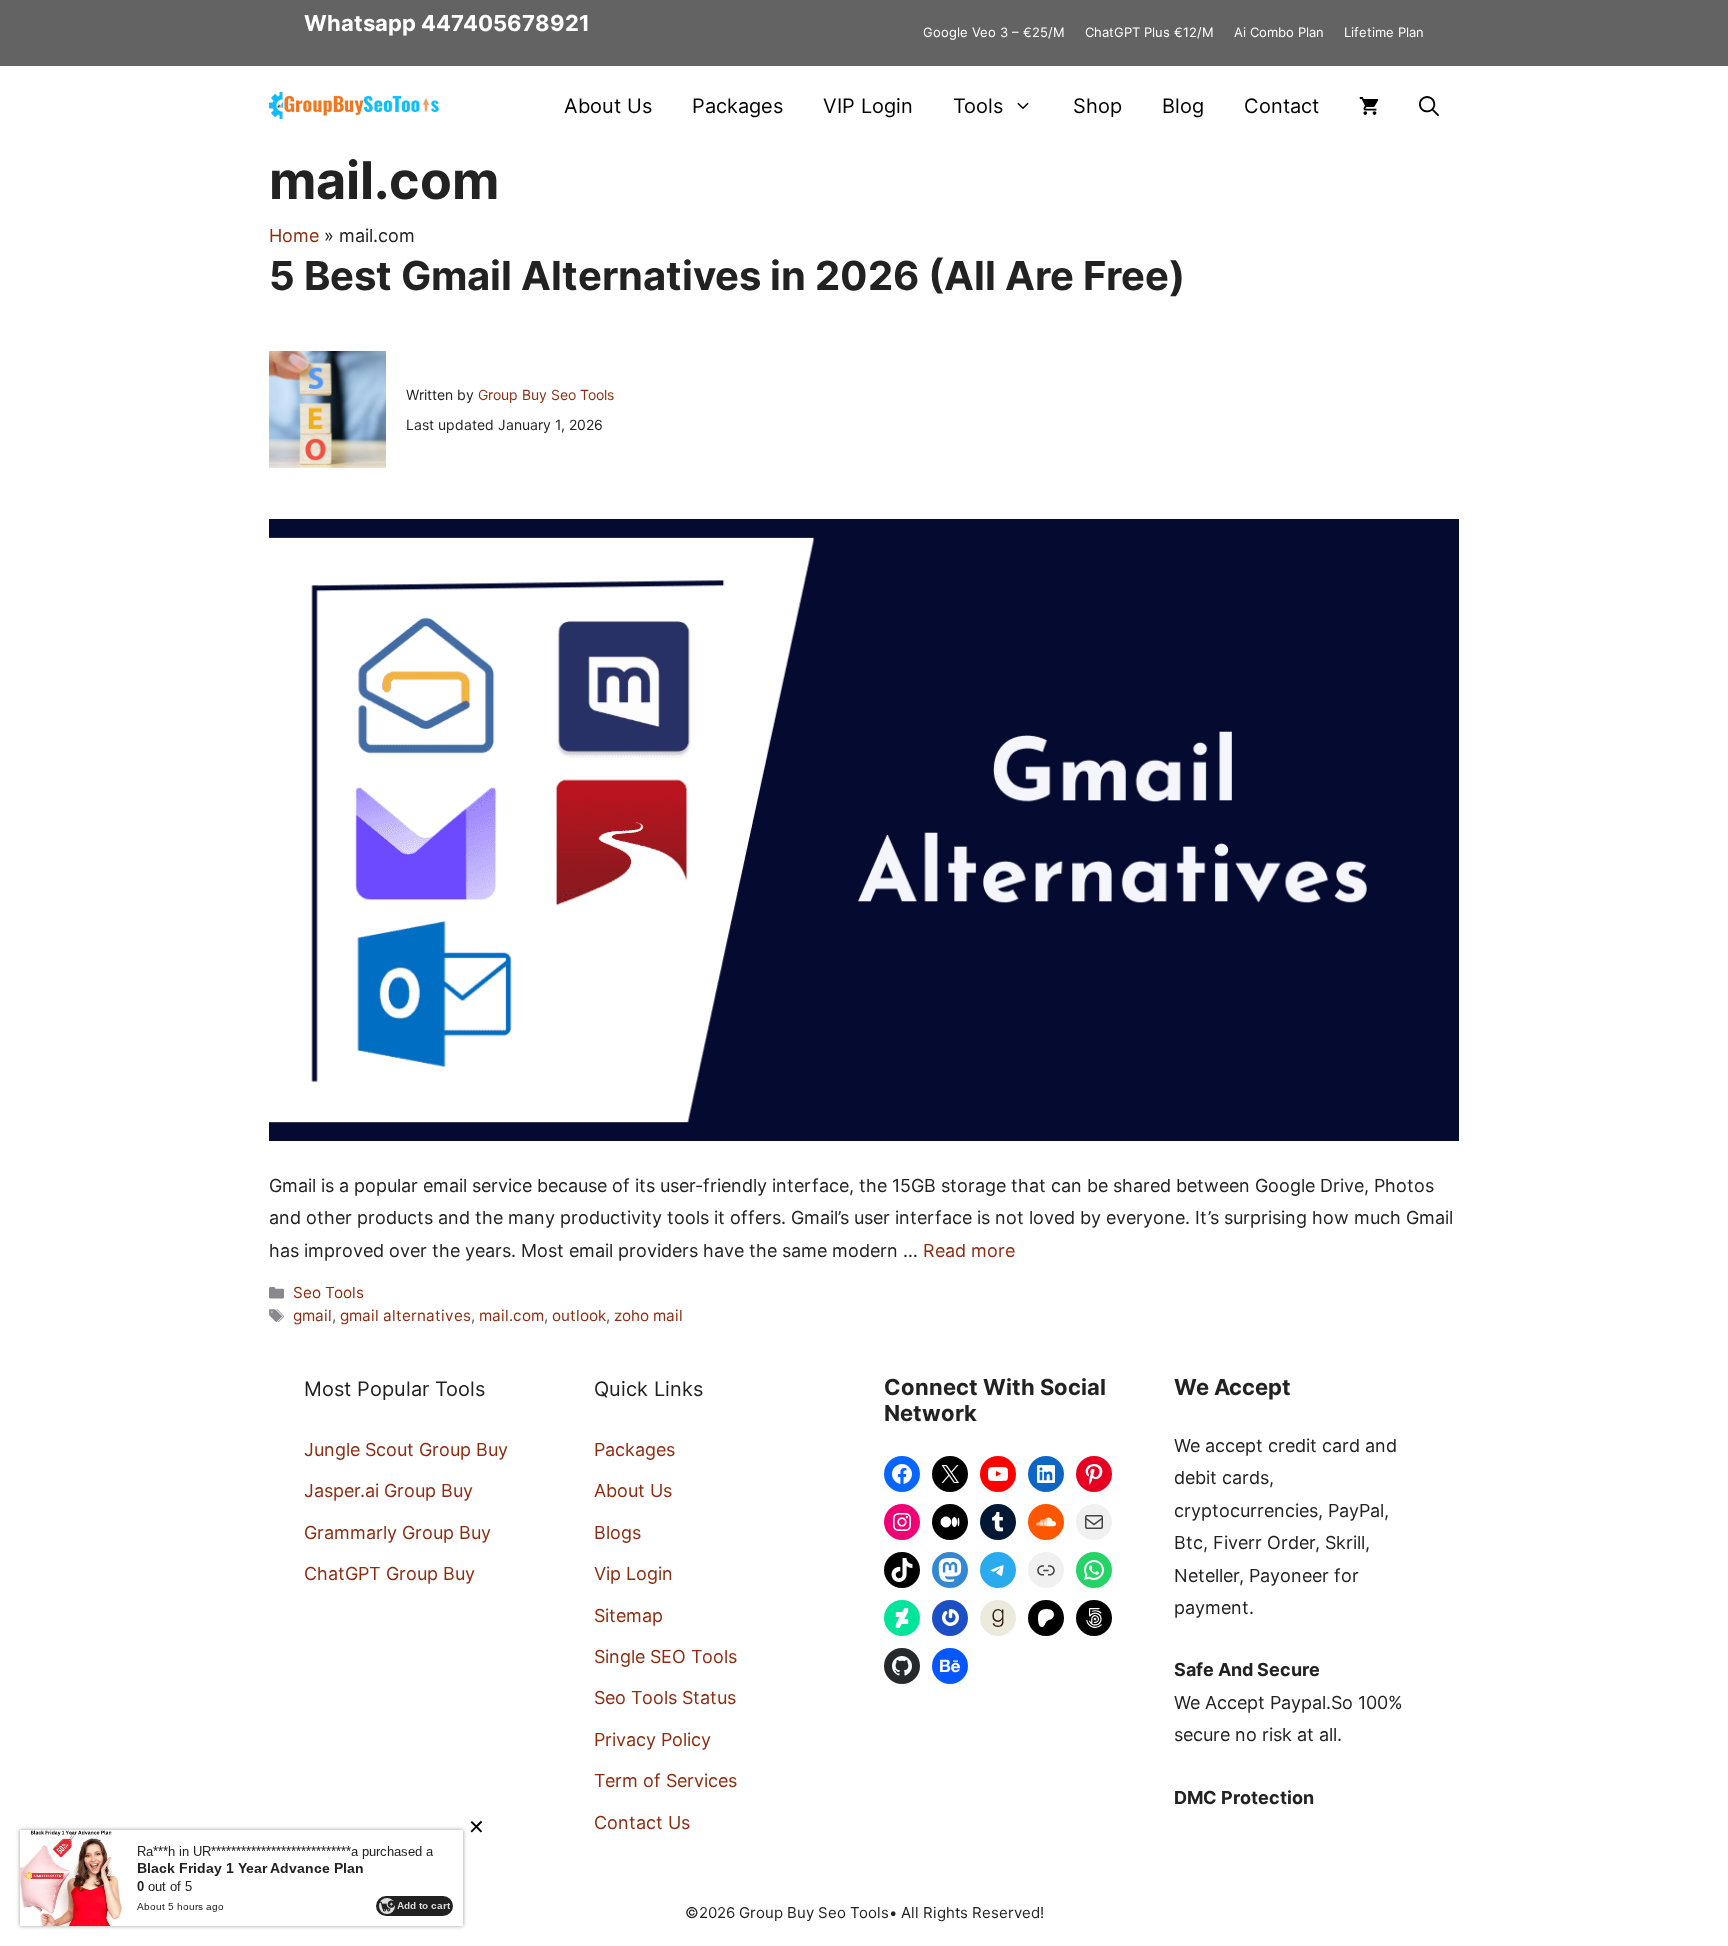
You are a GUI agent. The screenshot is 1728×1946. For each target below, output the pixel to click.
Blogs (617, 1532)
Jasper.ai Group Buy (388, 1490)
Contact (1281, 106)
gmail (312, 1315)
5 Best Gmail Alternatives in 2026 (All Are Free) (727, 275)
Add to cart (423, 1905)
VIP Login (868, 106)
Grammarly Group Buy (397, 1532)
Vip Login (633, 1573)
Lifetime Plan (1384, 32)
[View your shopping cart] (1369, 106)
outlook (579, 1315)
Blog (1183, 106)
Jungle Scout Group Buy (406, 1449)
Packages (737, 106)
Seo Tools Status (665, 1697)
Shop (1097, 106)
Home (294, 235)
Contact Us (642, 1822)
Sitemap (628, 1615)
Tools (978, 106)
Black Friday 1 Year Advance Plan (250, 1868)
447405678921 (505, 23)
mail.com (511, 1315)
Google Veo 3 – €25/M (994, 32)
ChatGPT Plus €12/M (1149, 32)
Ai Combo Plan (1279, 32)
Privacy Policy (652, 1739)
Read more (969, 1250)
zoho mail (648, 1315)
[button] (1429, 106)
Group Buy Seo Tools (546, 394)
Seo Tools (328, 1292)
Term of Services (665, 1780)
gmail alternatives (405, 1315)
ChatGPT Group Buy (389, 1573)
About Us (608, 106)
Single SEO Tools (665, 1656)
